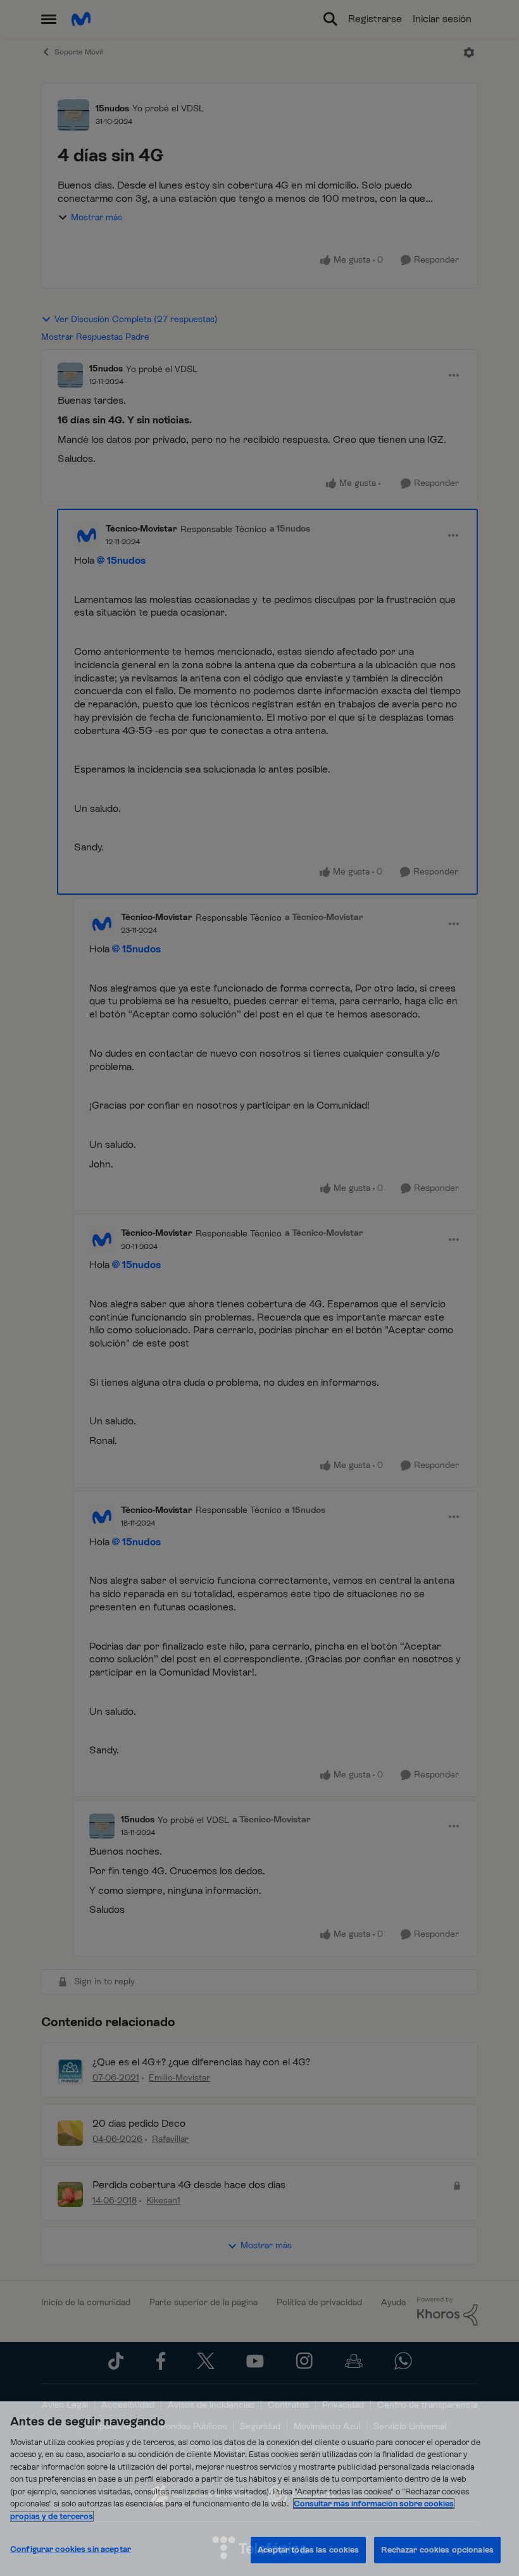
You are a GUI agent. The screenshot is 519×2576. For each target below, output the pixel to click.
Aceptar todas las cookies (308, 2550)
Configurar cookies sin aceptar (71, 2549)
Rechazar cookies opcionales (437, 2550)
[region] (259, 2489)
